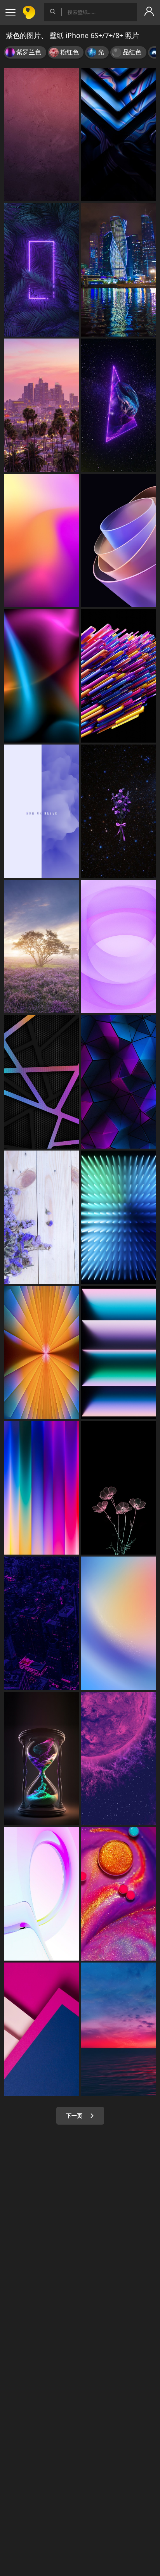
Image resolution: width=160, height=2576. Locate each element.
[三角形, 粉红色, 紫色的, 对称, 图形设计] (119, 1082)
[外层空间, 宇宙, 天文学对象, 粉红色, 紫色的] (119, 1759)
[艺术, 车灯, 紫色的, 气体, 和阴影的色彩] (119, 135)
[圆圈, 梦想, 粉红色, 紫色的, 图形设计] (42, 1894)
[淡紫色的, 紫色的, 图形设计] (42, 811)
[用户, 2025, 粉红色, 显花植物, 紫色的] (119, 1488)
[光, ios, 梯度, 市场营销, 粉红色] (119, 1353)
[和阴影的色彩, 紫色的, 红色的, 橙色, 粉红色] (42, 541)
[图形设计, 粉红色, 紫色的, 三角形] (42, 1082)
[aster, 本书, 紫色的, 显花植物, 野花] (42, 1217)
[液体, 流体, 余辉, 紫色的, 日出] (119, 2029)
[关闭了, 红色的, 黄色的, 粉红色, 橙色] (119, 1894)
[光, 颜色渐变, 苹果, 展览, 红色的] (42, 1488)
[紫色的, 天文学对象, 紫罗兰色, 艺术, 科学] (119, 405)
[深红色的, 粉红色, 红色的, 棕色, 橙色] (42, 135)
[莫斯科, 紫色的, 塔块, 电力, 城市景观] (119, 270)
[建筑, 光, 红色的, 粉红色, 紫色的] (42, 2029)
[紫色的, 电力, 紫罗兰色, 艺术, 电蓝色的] (42, 270)
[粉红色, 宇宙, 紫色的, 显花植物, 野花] (119, 811)
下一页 (75, 2116)
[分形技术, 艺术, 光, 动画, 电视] (42, 1353)
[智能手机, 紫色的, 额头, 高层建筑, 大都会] (42, 1623)
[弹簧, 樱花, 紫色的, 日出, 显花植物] (42, 947)
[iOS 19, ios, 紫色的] (119, 947)
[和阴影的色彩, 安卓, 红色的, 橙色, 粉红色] (119, 1623)
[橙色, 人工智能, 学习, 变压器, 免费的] (119, 676)
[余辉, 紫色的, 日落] (42, 405)
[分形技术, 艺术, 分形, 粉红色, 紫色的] (119, 541)
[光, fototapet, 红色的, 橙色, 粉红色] (42, 676)
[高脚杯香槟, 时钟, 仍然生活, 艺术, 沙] (42, 1759)
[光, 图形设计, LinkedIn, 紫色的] (119, 1217)
